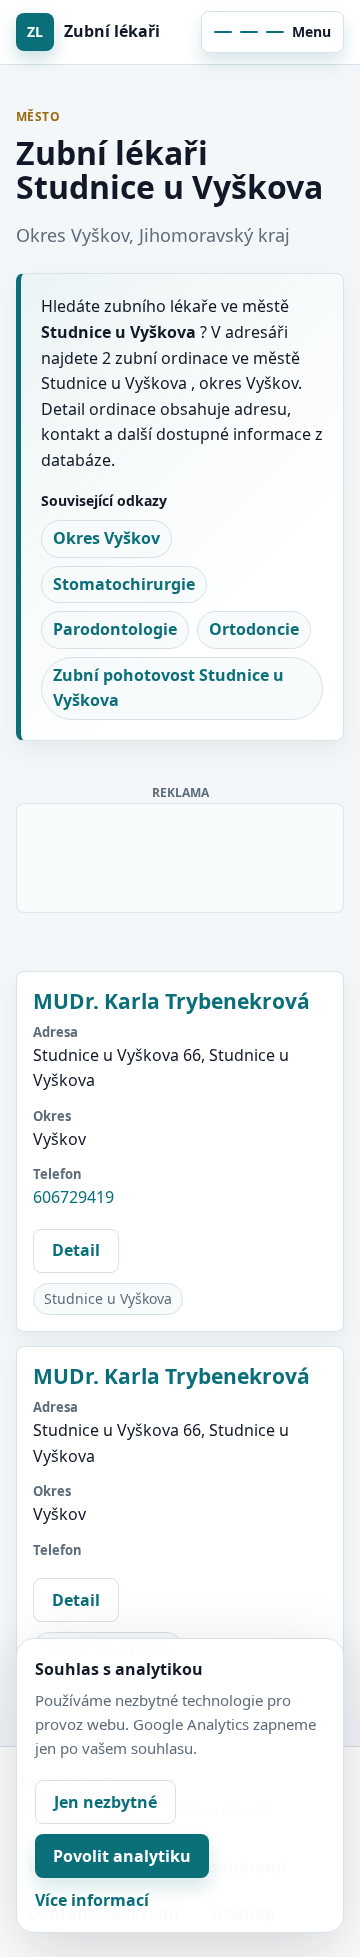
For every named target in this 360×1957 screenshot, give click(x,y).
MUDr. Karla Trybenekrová (171, 1001)
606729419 (73, 1197)
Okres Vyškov (106, 538)
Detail (76, 1250)
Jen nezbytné (105, 1802)
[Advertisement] (181, 854)
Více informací (92, 1900)
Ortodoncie (254, 629)
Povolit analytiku (122, 1856)
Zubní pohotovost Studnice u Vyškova (168, 688)
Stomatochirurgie (124, 584)
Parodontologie (115, 629)
